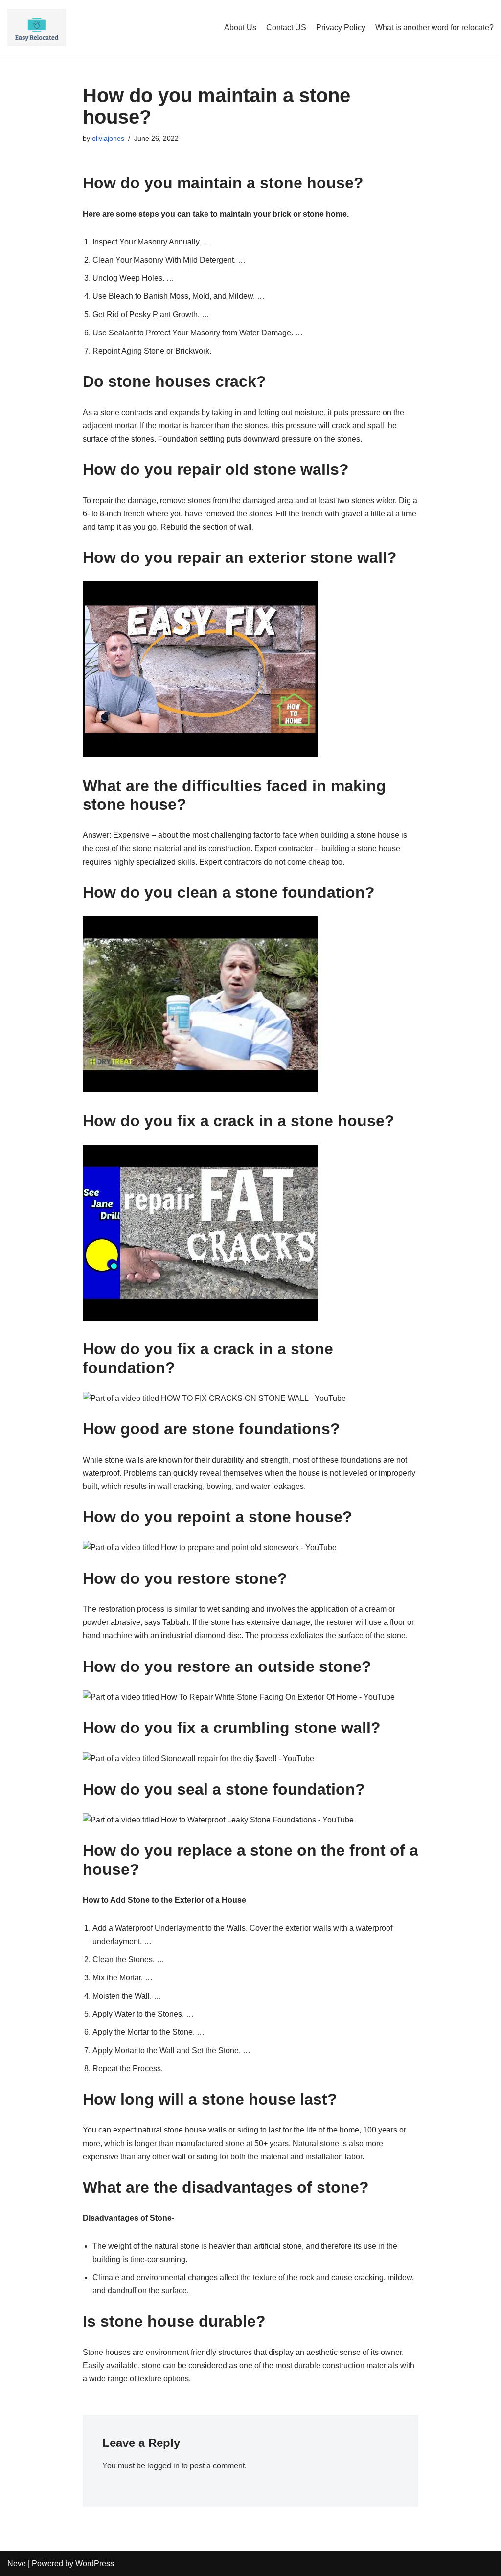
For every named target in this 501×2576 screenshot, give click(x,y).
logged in (163, 2466)
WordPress (95, 2564)
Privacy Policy (341, 28)
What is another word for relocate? (434, 28)
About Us (240, 28)
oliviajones (108, 138)
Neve (17, 2564)
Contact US (286, 28)
